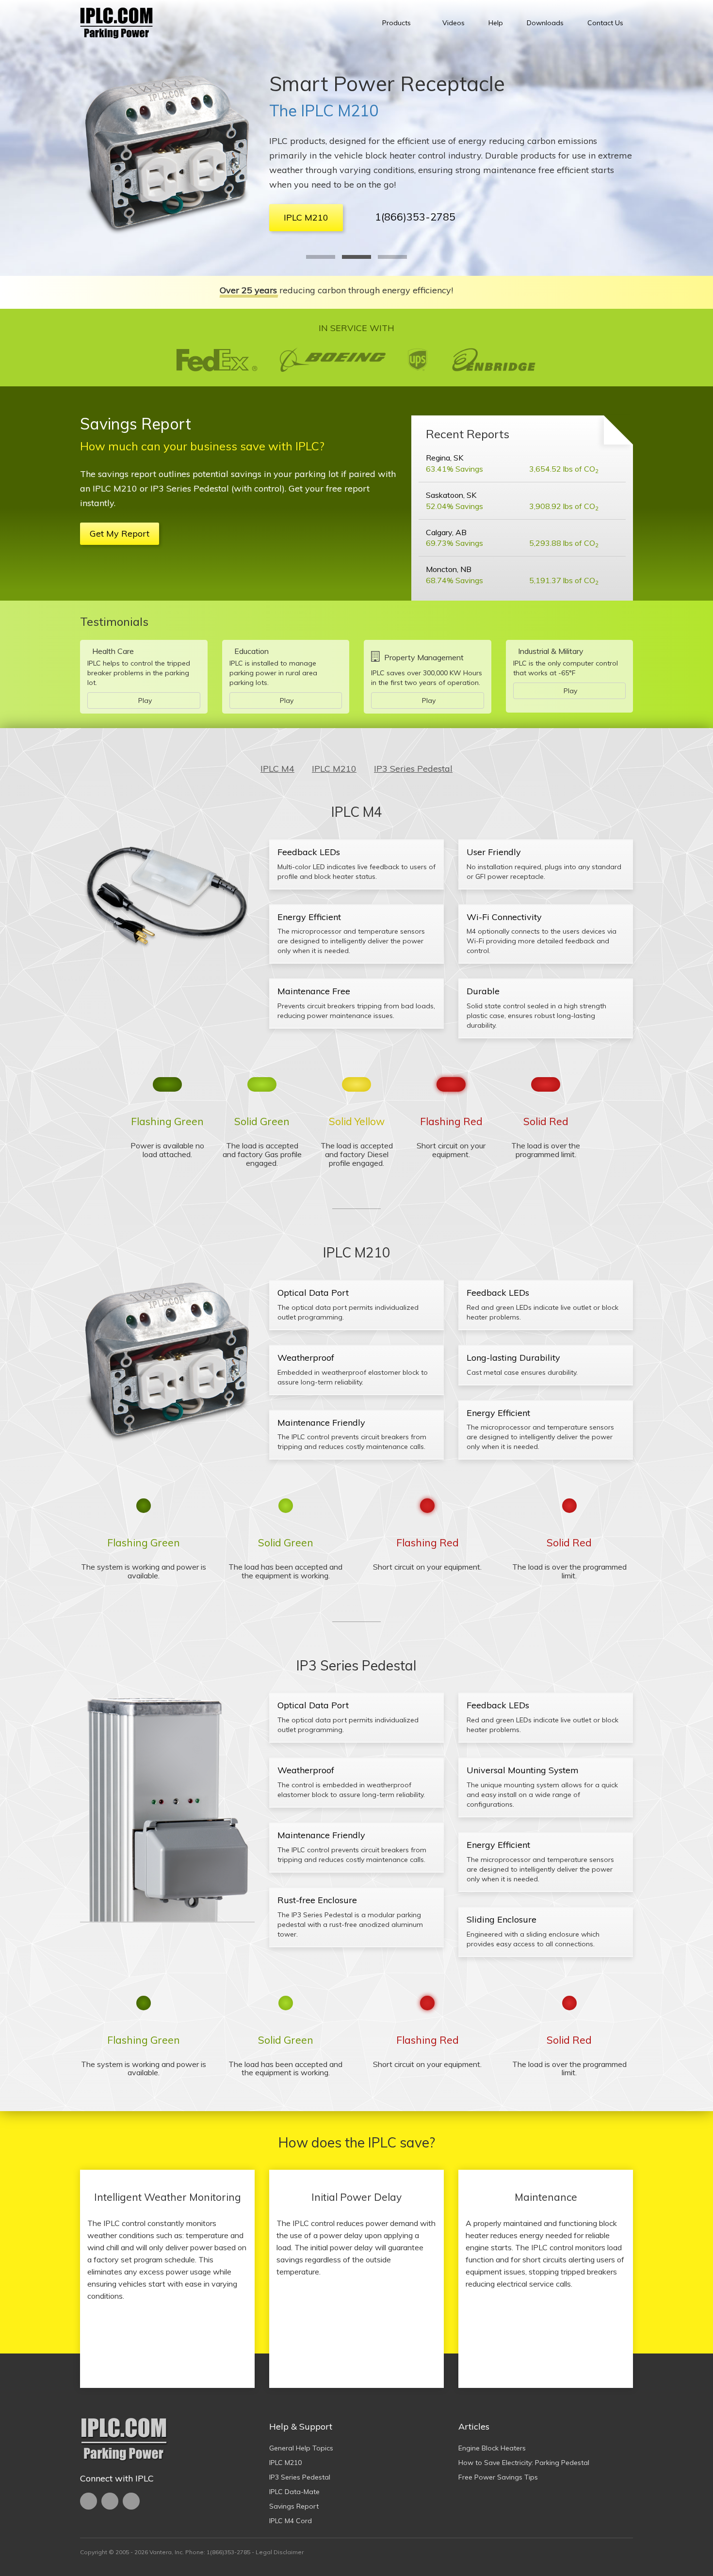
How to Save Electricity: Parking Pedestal (524, 2463)
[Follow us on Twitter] (89, 2501)
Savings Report (294, 2506)
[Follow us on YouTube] (110, 2501)
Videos (454, 23)
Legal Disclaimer (280, 2552)
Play (145, 700)
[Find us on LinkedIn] (131, 2501)
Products (397, 23)
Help (496, 23)
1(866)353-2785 (449, 217)
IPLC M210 (285, 2463)
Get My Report (120, 533)
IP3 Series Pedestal (339, 111)
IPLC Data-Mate (294, 2492)
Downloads (545, 23)
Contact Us (605, 23)
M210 (334, 769)
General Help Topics (301, 2448)
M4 (277, 769)
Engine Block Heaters (492, 2448)
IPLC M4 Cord (291, 2521)
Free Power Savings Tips (498, 2477)
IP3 (413, 769)
